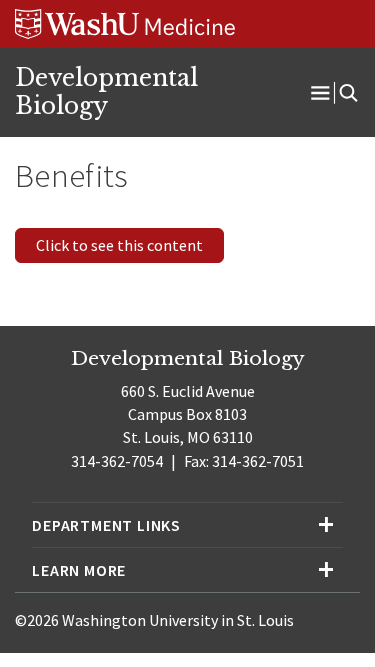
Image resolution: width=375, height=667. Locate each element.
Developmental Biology (106, 92)
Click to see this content (119, 245)
